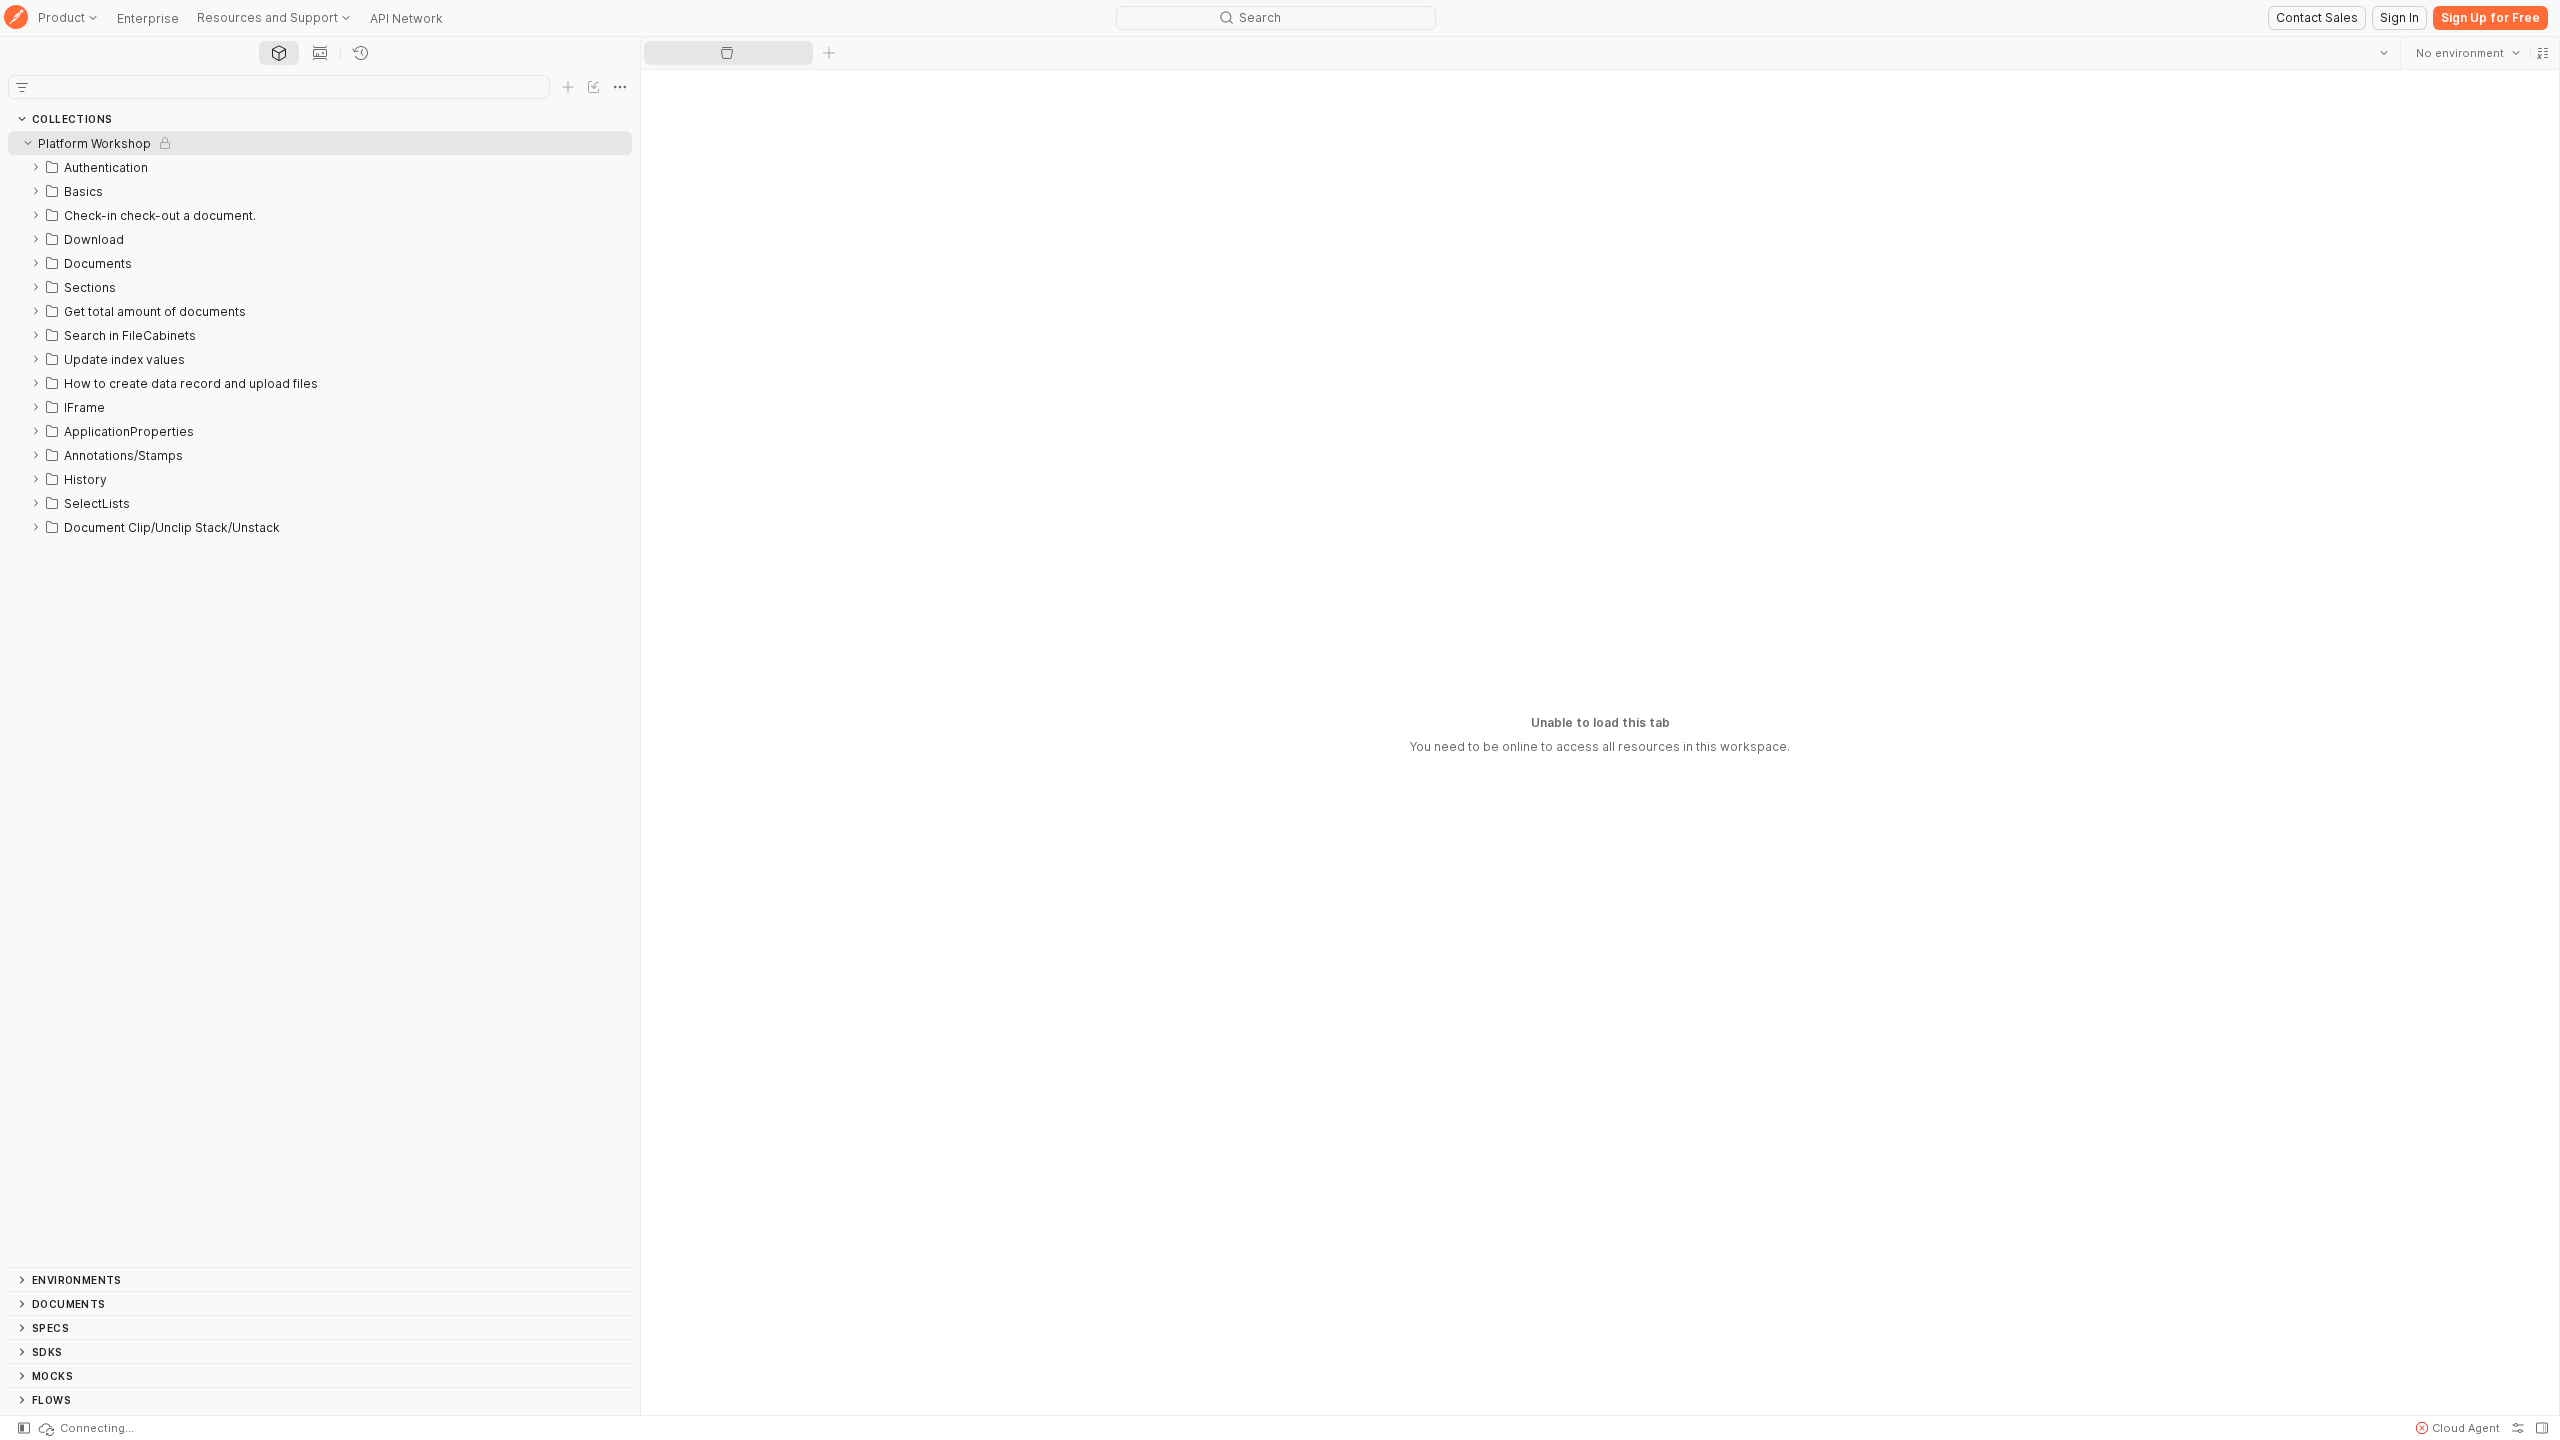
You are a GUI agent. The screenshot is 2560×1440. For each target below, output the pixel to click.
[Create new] (568, 87)
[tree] (320, 699)
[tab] (279, 53)
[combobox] (2467, 53)
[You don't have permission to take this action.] (829, 53)
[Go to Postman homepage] (16, 18)
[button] (2542, 53)
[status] (85, 1428)
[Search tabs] (2383, 53)
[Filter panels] (22, 87)
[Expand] (36, 167)
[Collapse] (28, 143)
